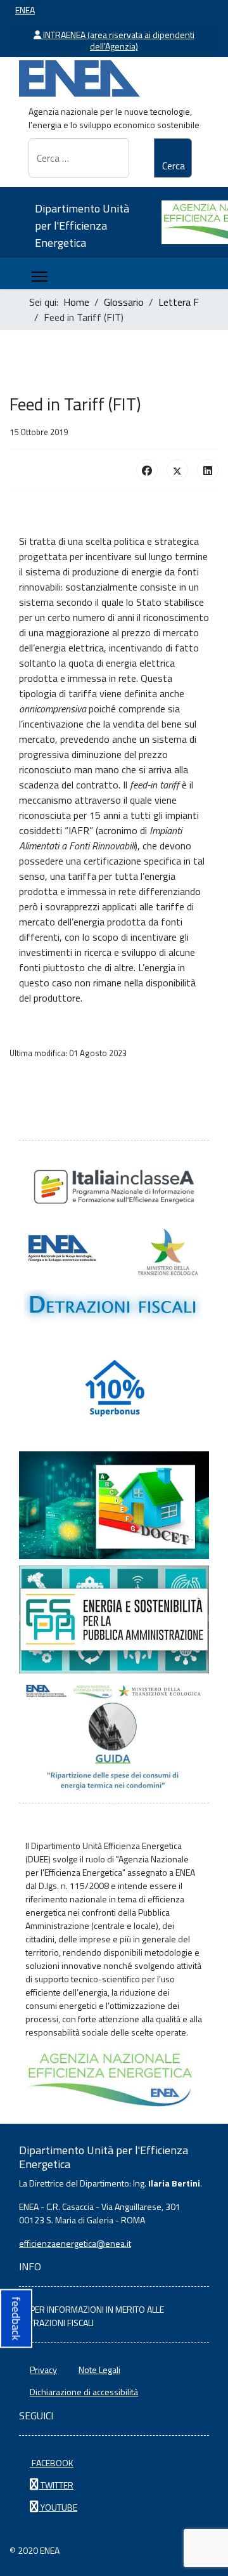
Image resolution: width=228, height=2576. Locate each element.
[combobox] (79, 158)
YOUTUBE (58, 2507)
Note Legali (99, 2370)
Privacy (43, 2370)
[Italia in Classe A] (114, 1187)
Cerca (174, 166)
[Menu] (40, 277)
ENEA (25, 10)
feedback (16, 2318)
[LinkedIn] (208, 470)
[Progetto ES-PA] (114, 1619)
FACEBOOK (52, 2463)
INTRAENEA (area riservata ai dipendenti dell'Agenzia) (118, 40)
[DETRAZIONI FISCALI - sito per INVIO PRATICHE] (114, 1277)
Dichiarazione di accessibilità (84, 2392)
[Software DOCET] (114, 1505)
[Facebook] (147, 470)
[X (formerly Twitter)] (177, 470)
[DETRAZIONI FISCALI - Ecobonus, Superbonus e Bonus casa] (114, 1391)
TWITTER (56, 2485)
